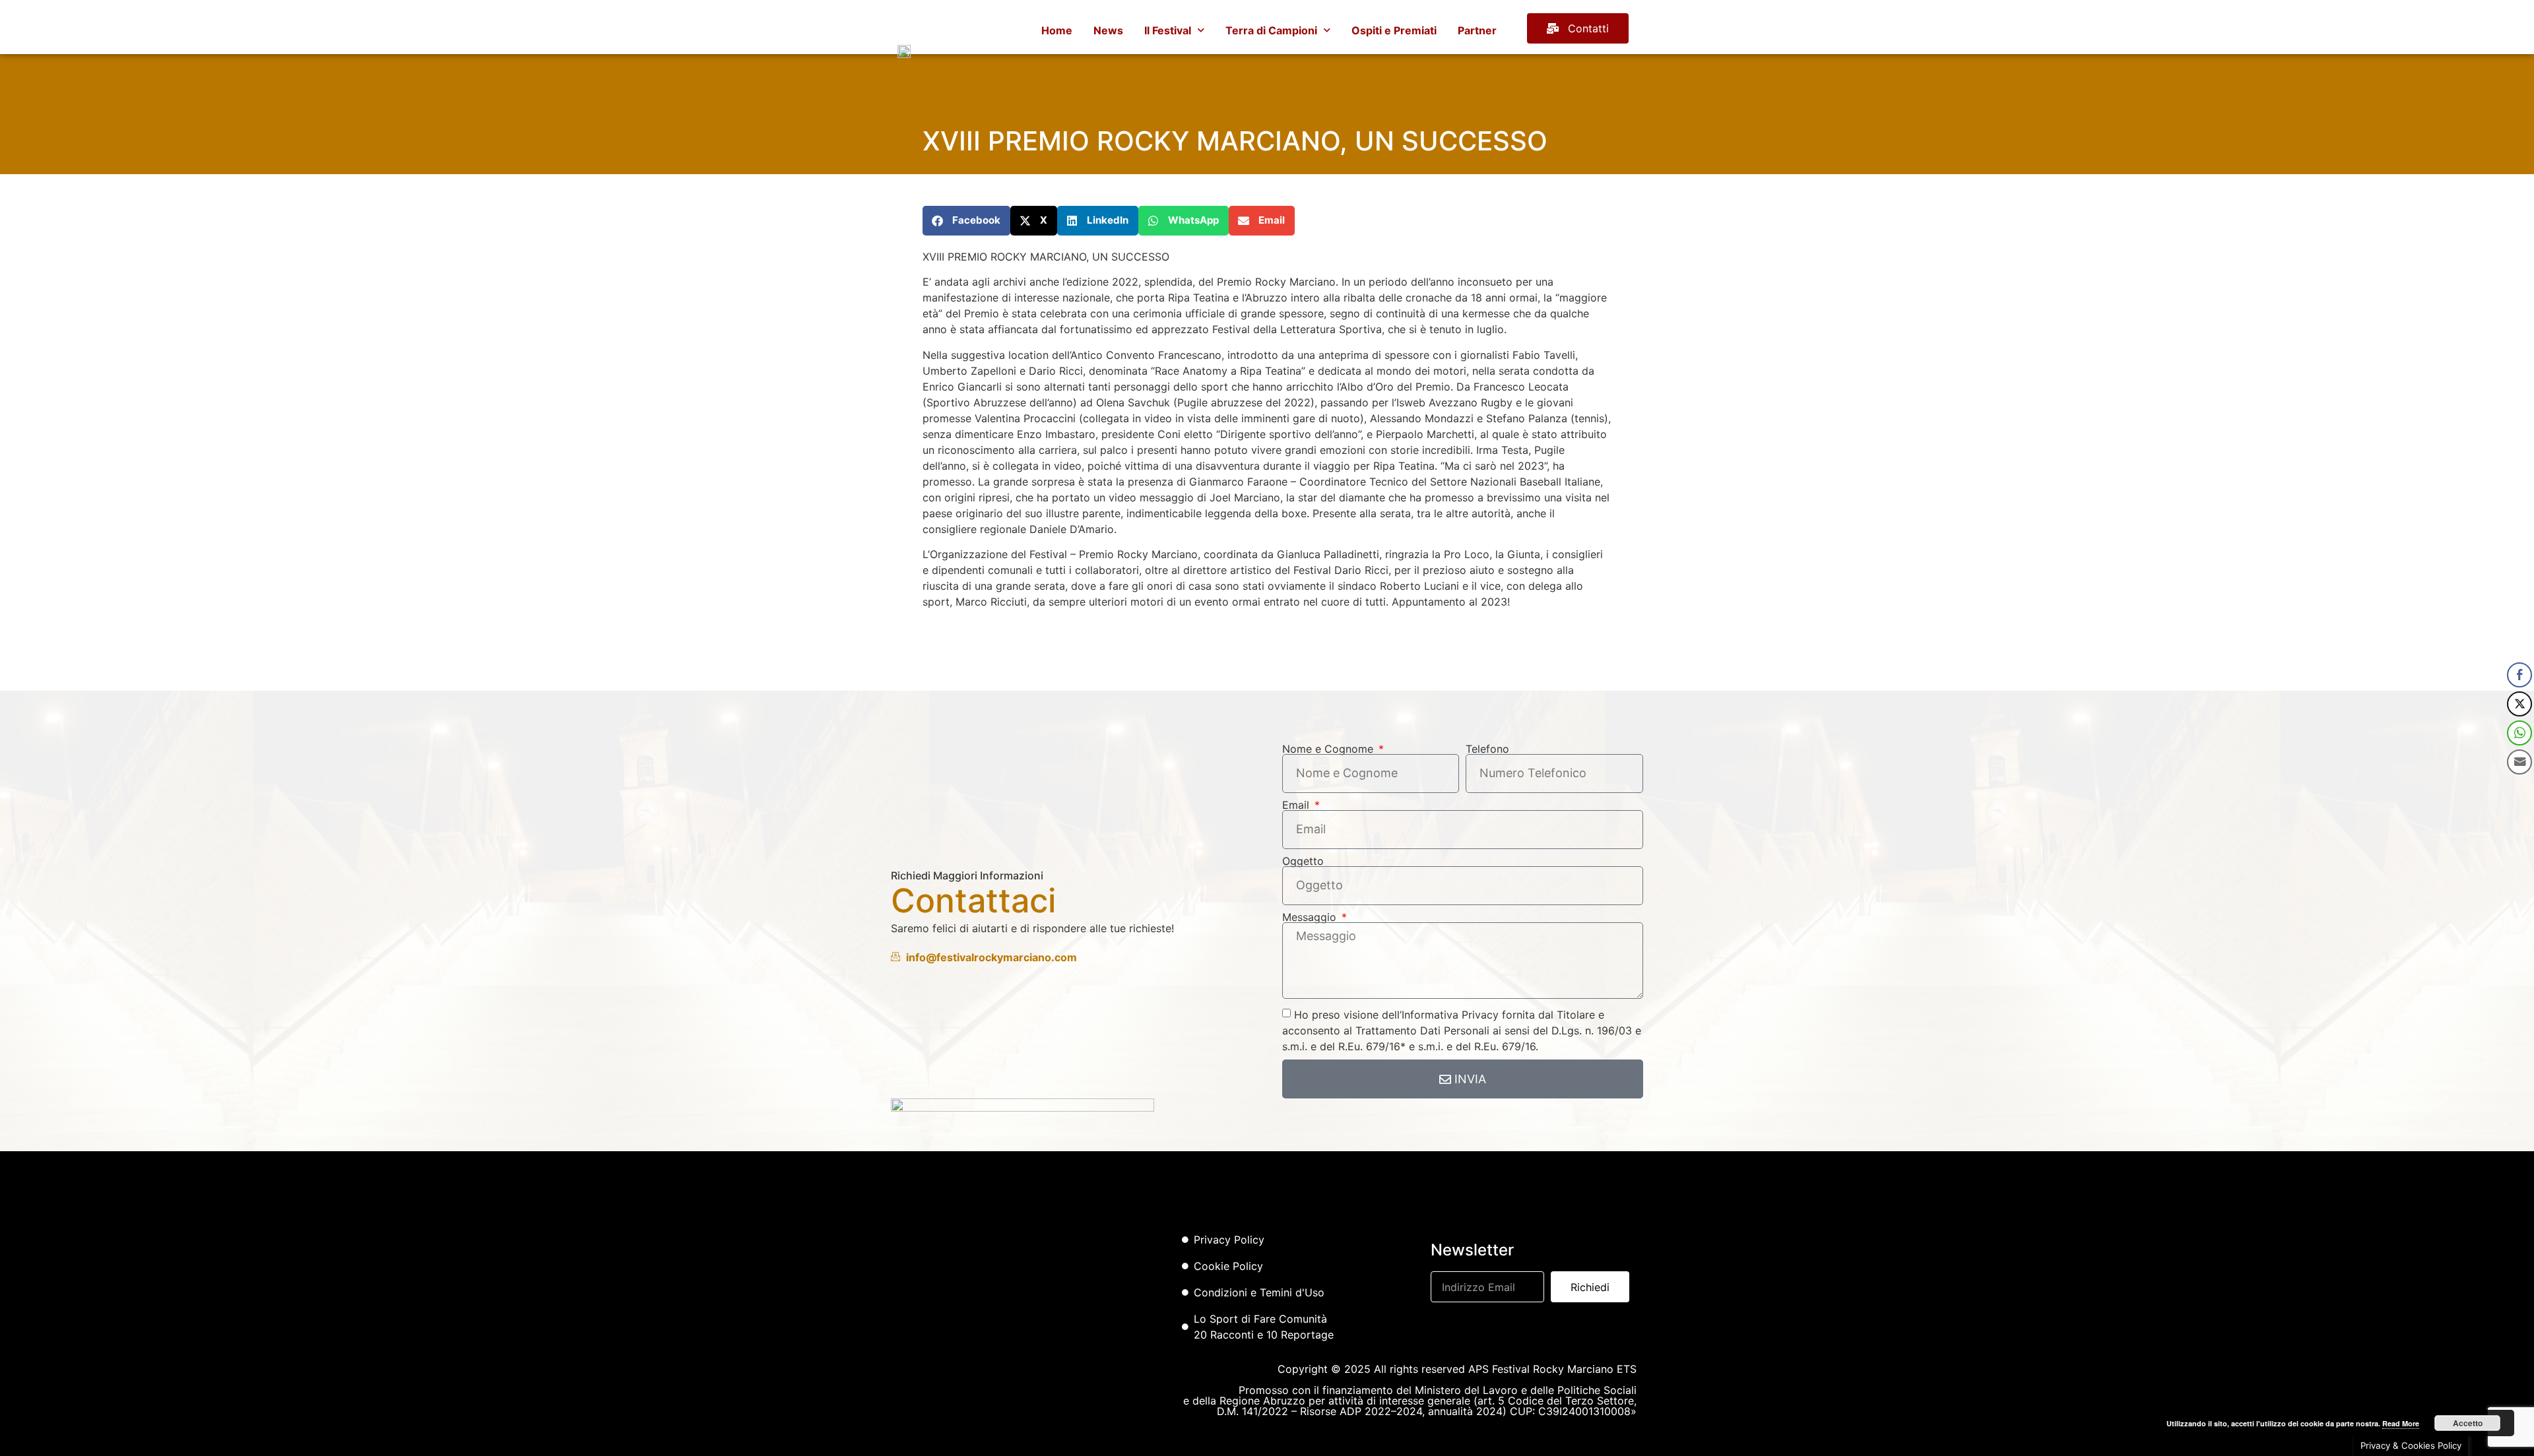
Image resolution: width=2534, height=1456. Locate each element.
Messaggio (1311, 917)
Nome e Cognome (1329, 749)
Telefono (1487, 749)
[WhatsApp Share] (2519, 733)
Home (1057, 30)
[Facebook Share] (2519, 675)
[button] (966, 221)
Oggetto (1303, 861)
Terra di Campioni (1271, 30)
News (1108, 30)
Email (1297, 805)
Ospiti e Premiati (1394, 30)
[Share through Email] (2519, 762)
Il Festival (1168, 30)
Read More (2401, 1423)
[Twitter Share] (2519, 704)
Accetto (2468, 1423)
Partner (1477, 30)
